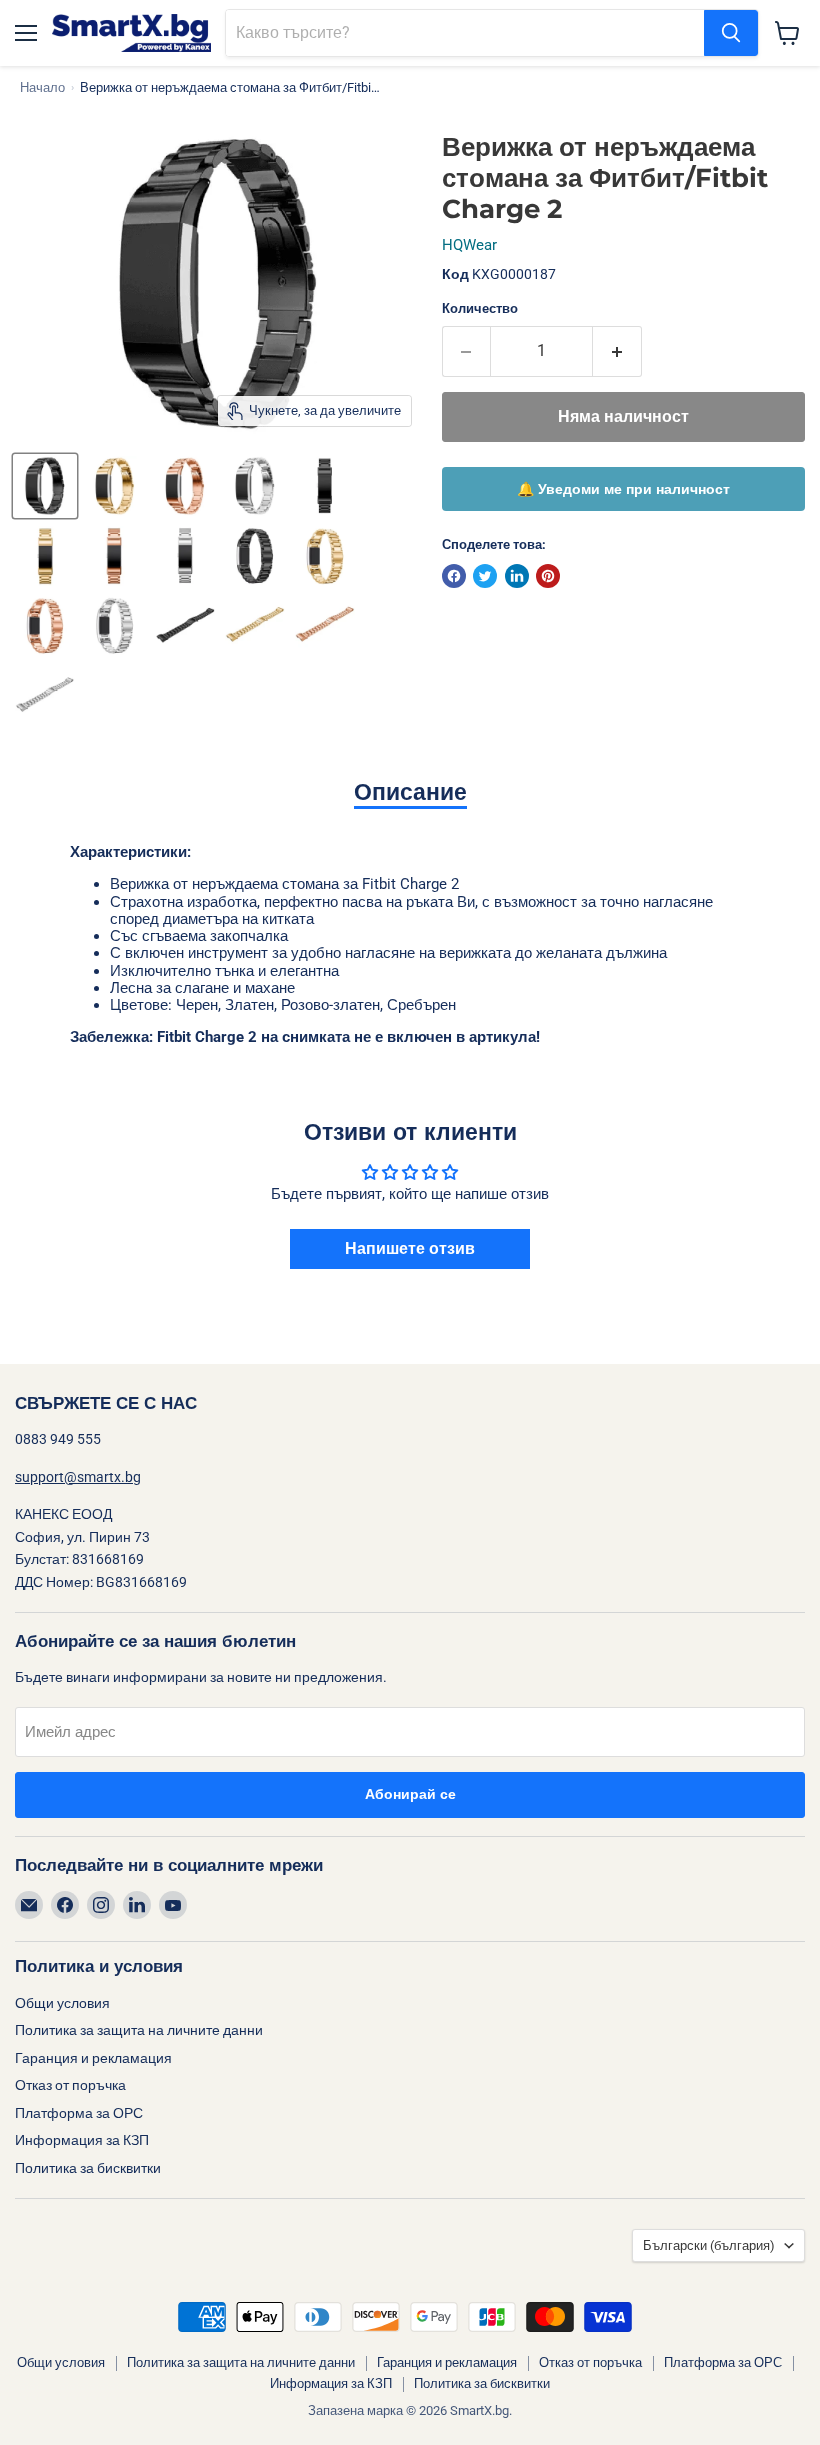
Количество (480, 308)
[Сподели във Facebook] (454, 576)
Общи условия (62, 2003)
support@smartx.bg (78, 1477)
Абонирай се (410, 1794)
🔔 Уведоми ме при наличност (623, 489)
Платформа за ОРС (79, 2113)
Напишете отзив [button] (410, 1248)
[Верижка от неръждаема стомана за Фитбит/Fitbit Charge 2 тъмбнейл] (45, 486)
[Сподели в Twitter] (485, 576)
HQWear (469, 245)
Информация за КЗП (82, 2140)
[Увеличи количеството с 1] (617, 351)
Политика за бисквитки (88, 2168)
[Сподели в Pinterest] (548, 576)
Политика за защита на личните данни (139, 2030)
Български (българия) (709, 2245)
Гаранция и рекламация (93, 2058)
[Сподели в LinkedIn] (517, 576)
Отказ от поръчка (70, 2085)
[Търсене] (731, 33)
